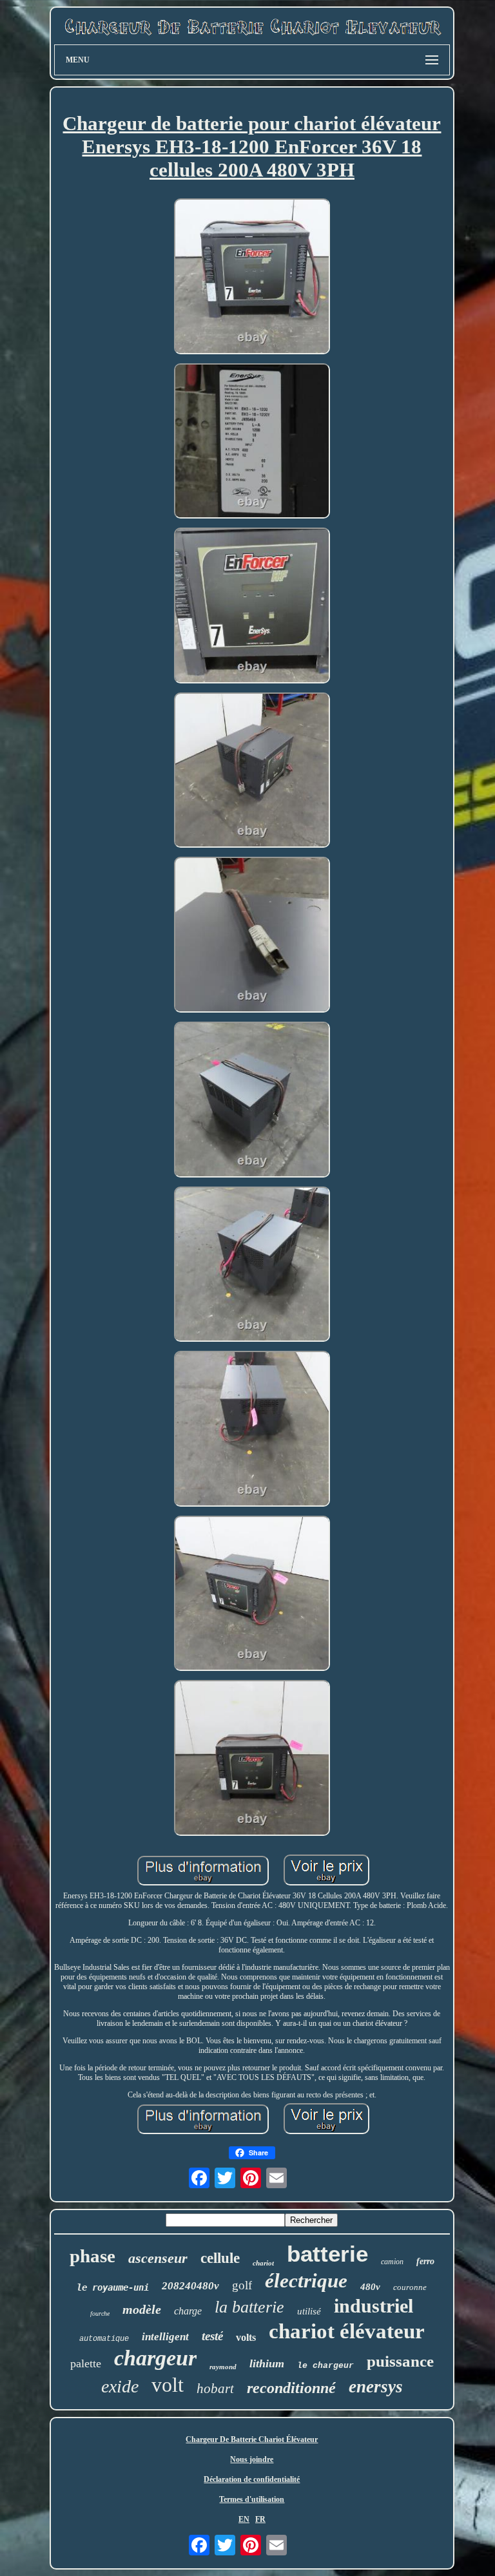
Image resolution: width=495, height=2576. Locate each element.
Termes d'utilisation (252, 2499)
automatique (104, 2339)
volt (168, 2385)
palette (86, 2363)
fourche (100, 2314)
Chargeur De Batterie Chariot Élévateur (252, 2439)
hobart (215, 2389)
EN (244, 2519)
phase (92, 2256)
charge (188, 2311)
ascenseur (158, 2258)
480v (370, 2287)
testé (212, 2336)
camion (392, 2262)
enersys (376, 2387)
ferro (425, 2261)
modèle (142, 2309)
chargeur (155, 2358)
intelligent (165, 2337)
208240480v (190, 2286)
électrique (306, 2281)
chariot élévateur (347, 2331)
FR (260, 2519)
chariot (263, 2263)
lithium (267, 2363)
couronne (410, 2287)
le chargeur (325, 2366)
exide (120, 2386)
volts (246, 2337)
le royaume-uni (113, 2287)
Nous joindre (252, 2459)
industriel (374, 2306)
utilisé (309, 2311)
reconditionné (291, 2388)
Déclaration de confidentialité (252, 2479)
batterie (327, 2254)
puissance (400, 2361)
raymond (223, 2367)
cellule (220, 2258)
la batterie (249, 2307)
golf (242, 2285)
